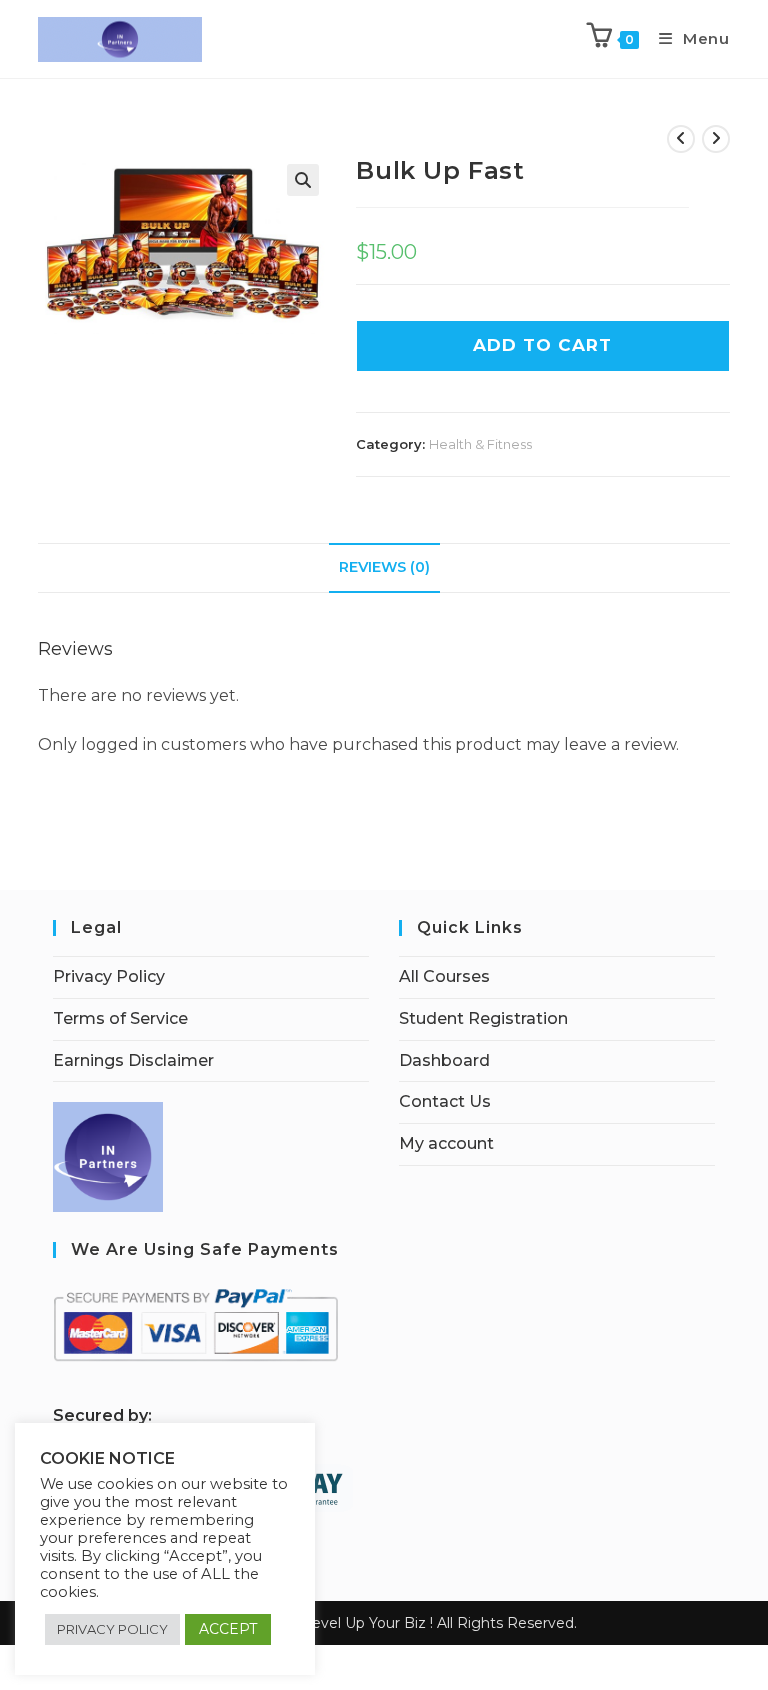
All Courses (444, 976)
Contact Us (445, 1101)
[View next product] (716, 139)
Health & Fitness (480, 444)
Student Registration (483, 1018)
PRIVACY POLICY (112, 1629)
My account (446, 1143)
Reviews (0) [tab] (384, 567)
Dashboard (444, 1060)
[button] (303, 180)
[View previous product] (681, 139)
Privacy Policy (109, 976)
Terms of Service (120, 1018)
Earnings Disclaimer (133, 1060)
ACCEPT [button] (228, 1629)
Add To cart (542, 345)
